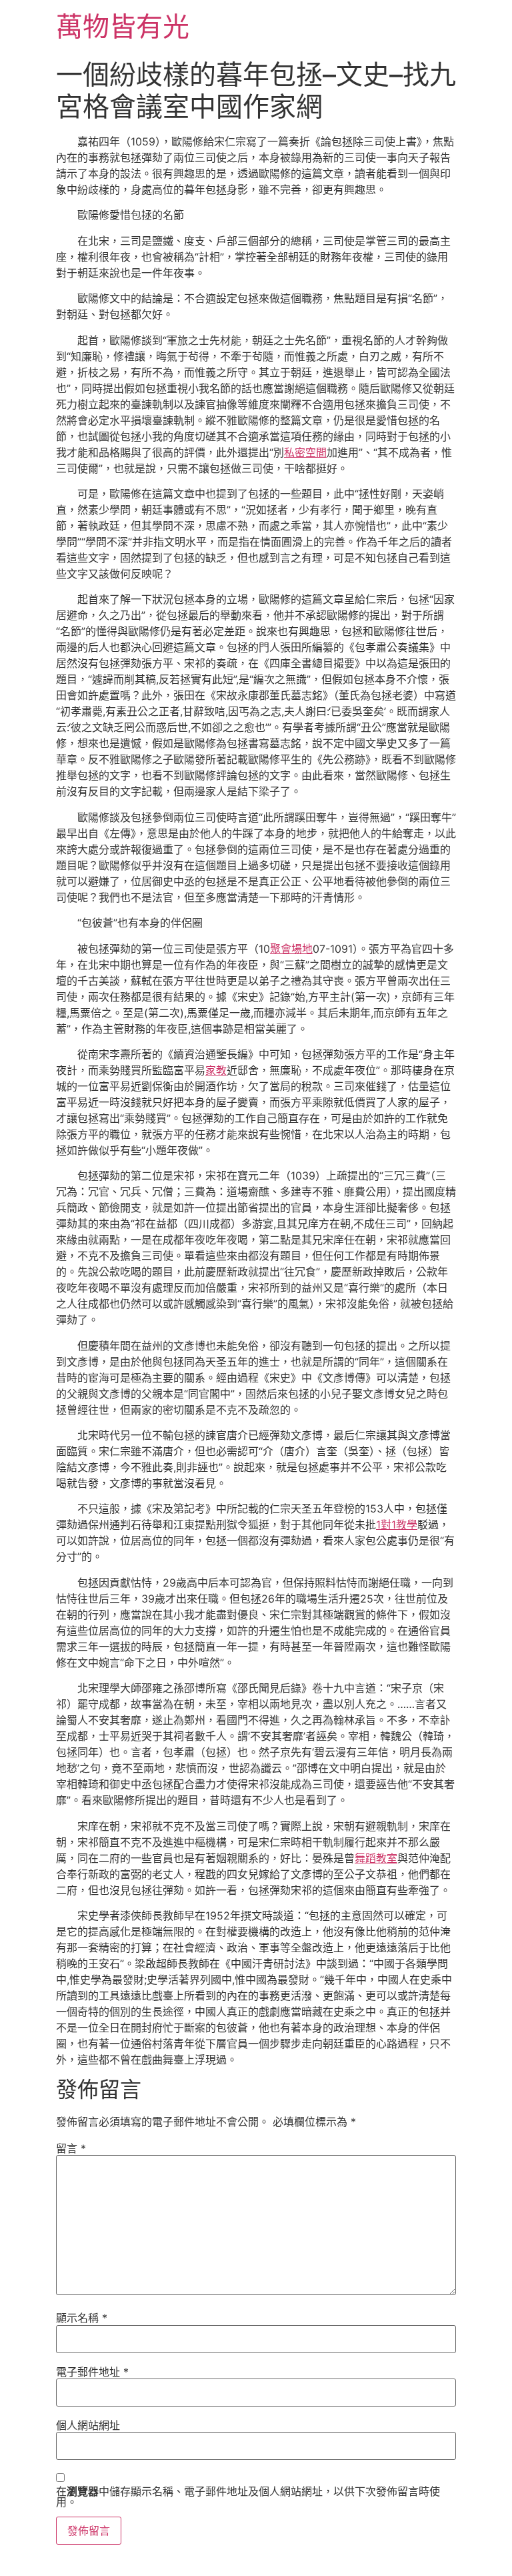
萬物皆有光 (123, 26)
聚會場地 (291, 949)
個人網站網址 (88, 2425)
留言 (71, 2148)
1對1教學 (397, 1525)
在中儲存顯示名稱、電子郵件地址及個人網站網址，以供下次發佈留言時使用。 (248, 2497)
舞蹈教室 (376, 1858)
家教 (216, 1070)
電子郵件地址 (92, 2372)
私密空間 (305, 452)
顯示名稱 (82, 2318)
